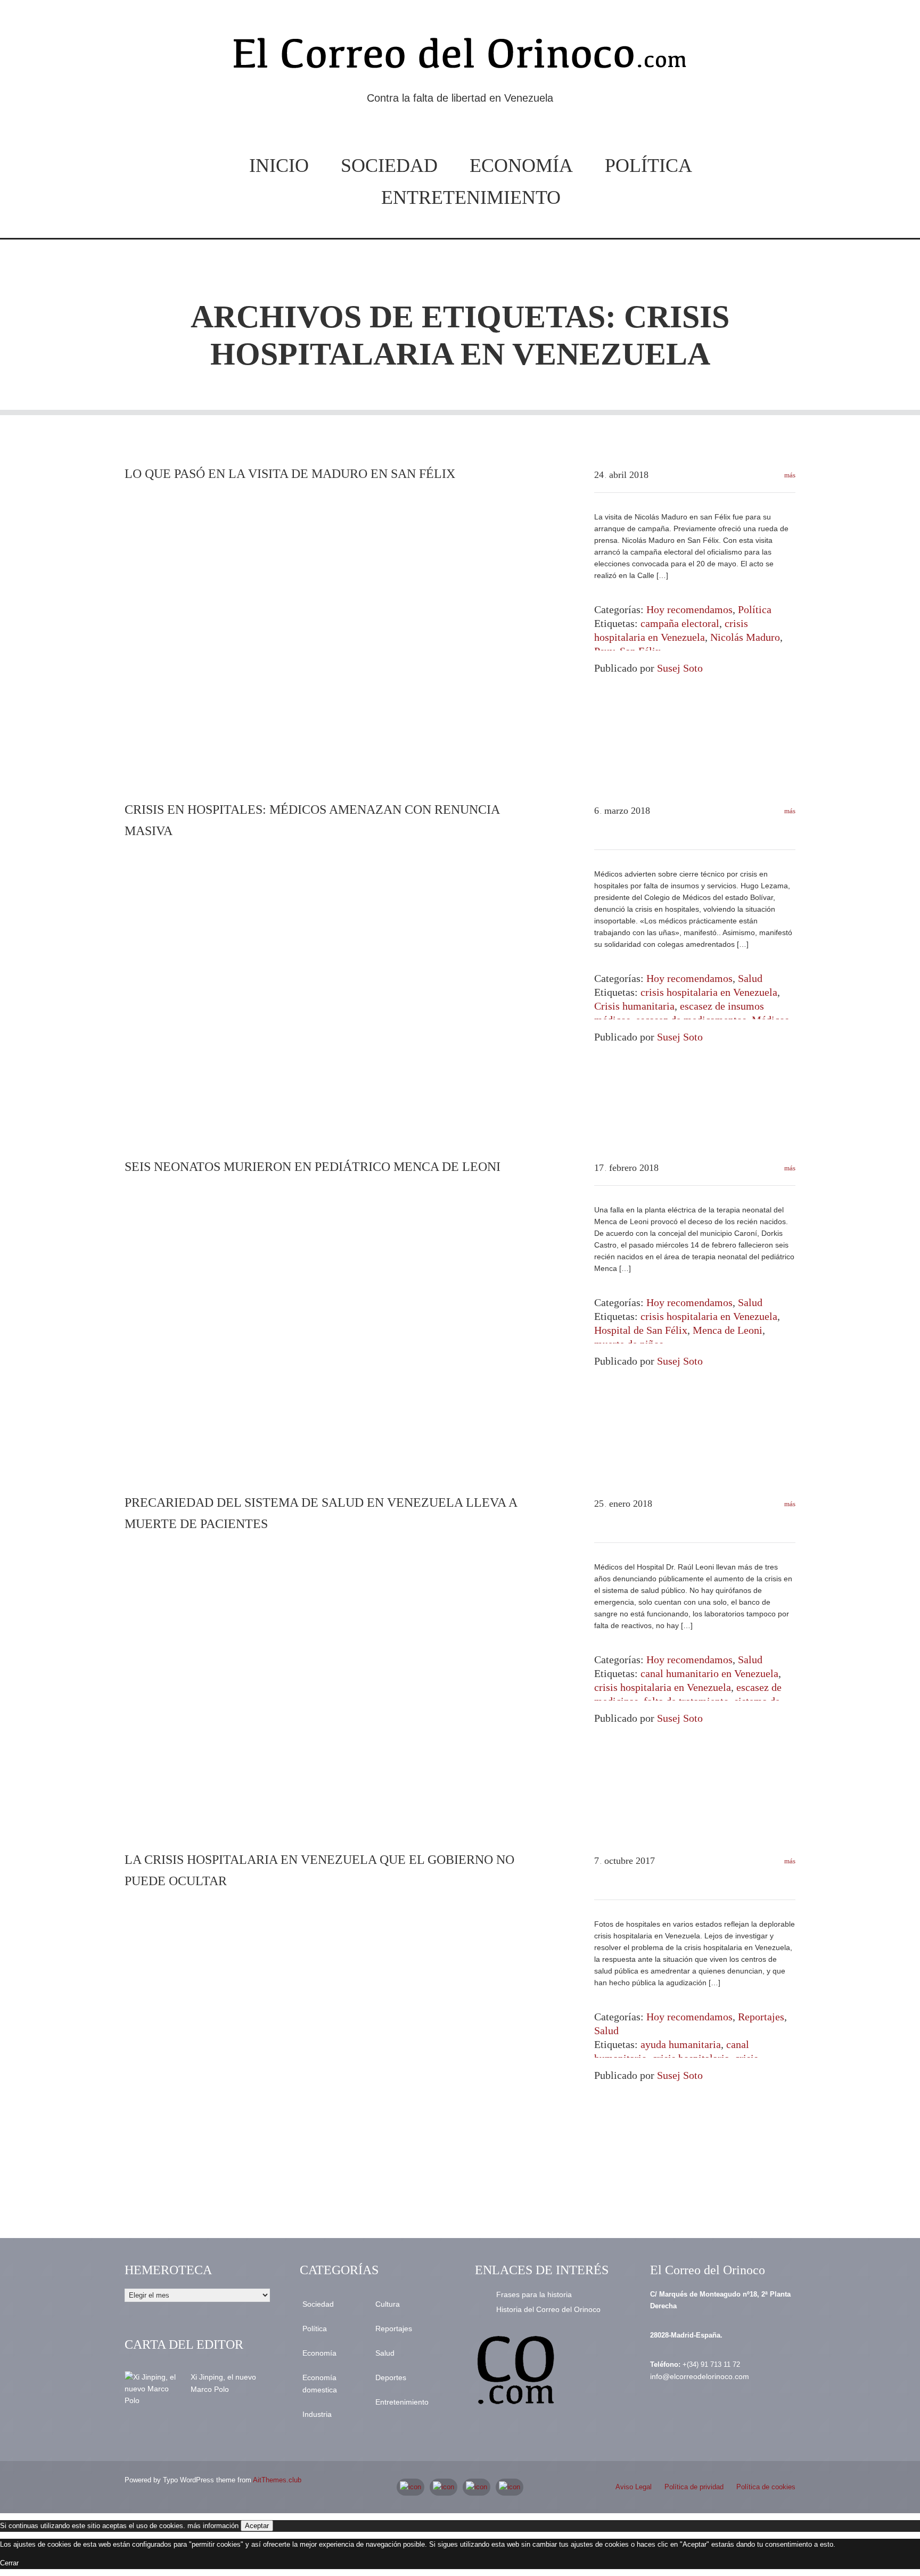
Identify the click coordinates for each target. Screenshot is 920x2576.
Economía (521, 166)
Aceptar (257, 2526)
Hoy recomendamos (689, 609)
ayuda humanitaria (681, 2044)
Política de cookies (766, 2487)
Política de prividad (694, 2487)
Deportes (391, 2377)
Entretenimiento (471, 197)
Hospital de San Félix (641, 1330)
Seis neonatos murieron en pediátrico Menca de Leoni (313, 1167)
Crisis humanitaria (634, 1006)
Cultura (388, 2304)
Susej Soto (680, 668)
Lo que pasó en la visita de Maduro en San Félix (290, 474)
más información (213, 2526)
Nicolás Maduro (745, 637)
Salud (750, 978)
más (789, 475)
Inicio (279, 166)
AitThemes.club (277, 2480)
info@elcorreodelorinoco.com (700, 2376)
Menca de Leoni (728, 1330)
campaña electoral (680, 623)
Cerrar (9, 2563)
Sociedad (389, 166)
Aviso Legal (634, 2487)
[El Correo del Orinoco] (460, 57)
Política (648, 166)
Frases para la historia (534, 2294)
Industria (317, 2414)
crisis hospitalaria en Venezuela (709, 992)
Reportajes (761, 2017)
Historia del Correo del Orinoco (548, 2309)
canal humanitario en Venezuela (709, 1673)
